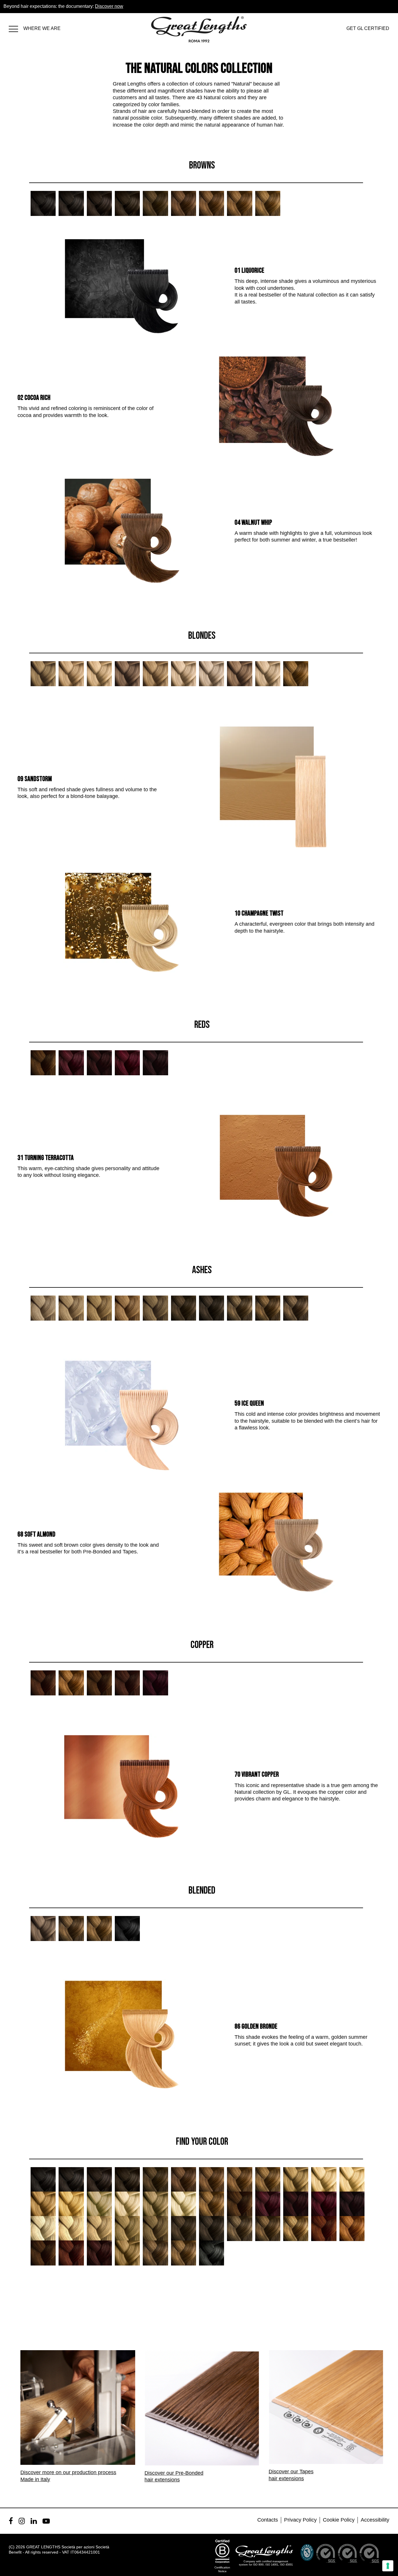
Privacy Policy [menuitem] (300, 2520)
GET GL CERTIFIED (368, 28)
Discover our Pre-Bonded (174, 2473)
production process (94, 2472)
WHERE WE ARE (42, 28)
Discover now (109, 6)
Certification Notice (222, 2569)
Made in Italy (35, 2479)
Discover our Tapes (291, 2472)
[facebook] (11, 2521)
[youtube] (46, 2521)
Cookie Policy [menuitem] (339, 2520)
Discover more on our (46, 2472)
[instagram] (22, 2521)
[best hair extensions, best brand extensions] (16, 28)
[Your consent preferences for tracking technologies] (388, 2566)
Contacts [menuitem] (268, 2520)
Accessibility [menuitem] (375, 2520)
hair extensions (162, 2480)
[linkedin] (34, 2521)
